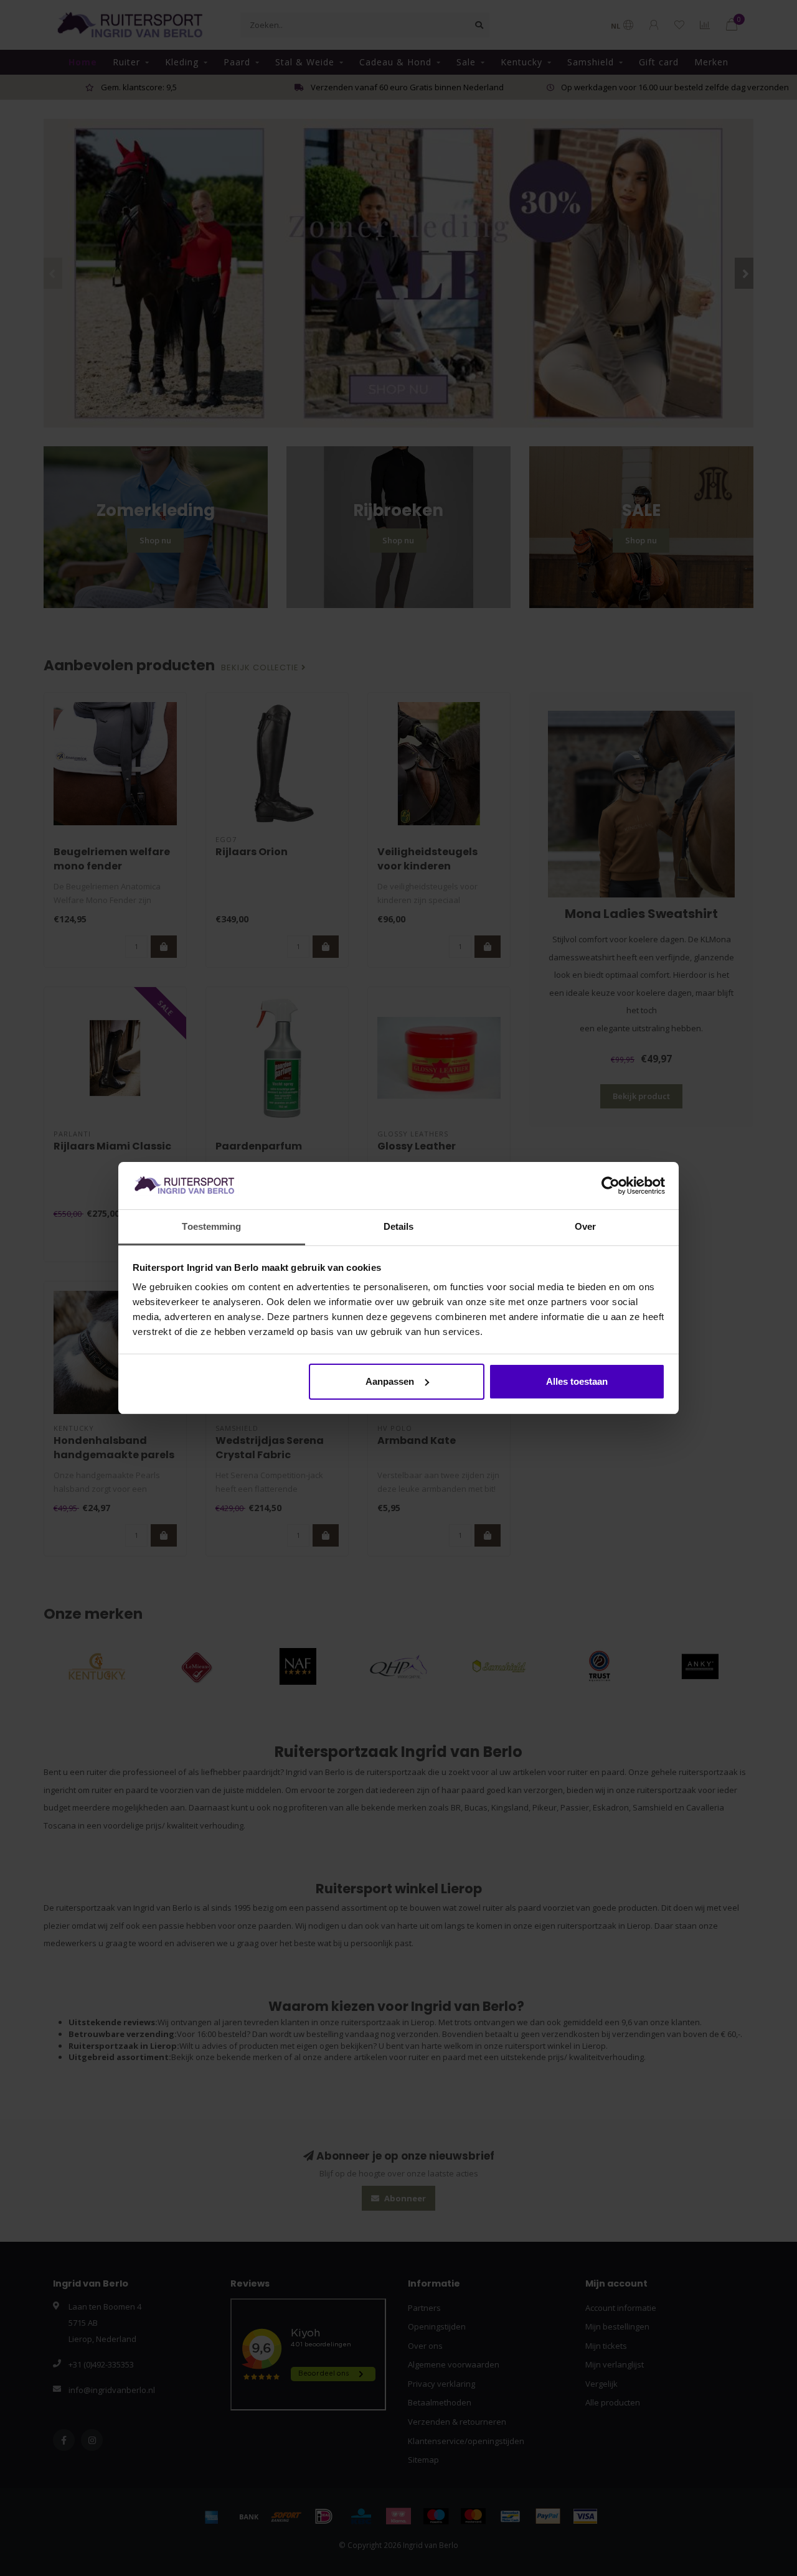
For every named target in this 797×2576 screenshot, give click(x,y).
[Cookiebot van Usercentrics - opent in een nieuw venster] (611, 1186)
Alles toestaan (577, 1381)
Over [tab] (585, 1226)
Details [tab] (399, 1226)
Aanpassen (390, 1381)
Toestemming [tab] (211, 1226)
